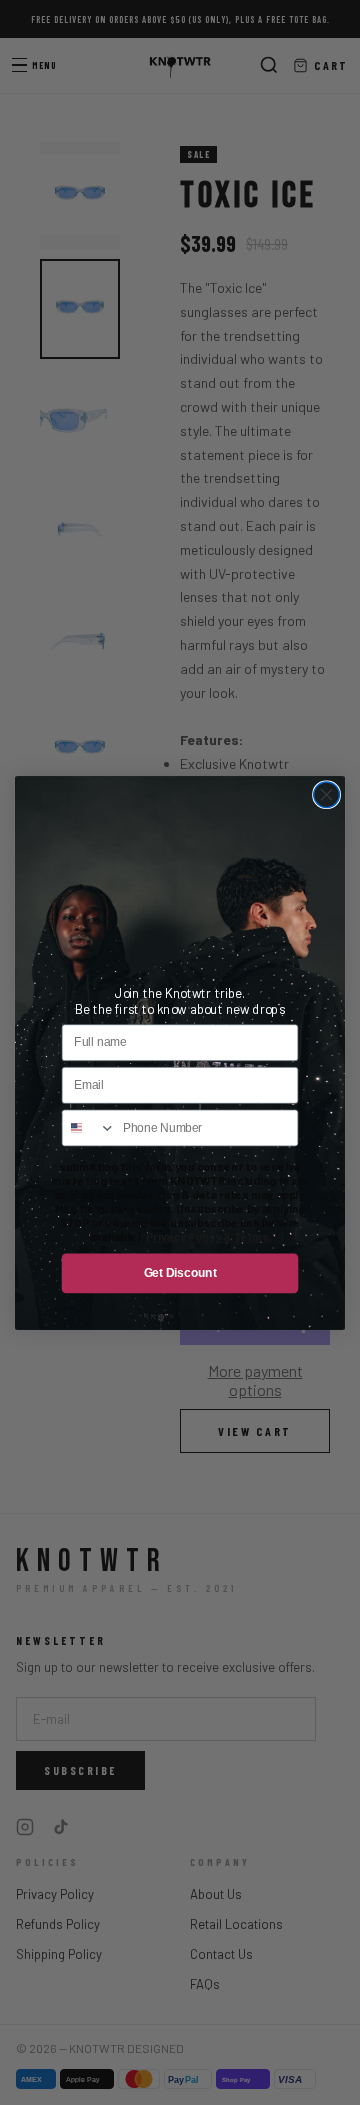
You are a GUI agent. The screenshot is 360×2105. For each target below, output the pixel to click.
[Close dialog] (327, 794)
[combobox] (88, 1127)
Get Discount (180, 1272)
